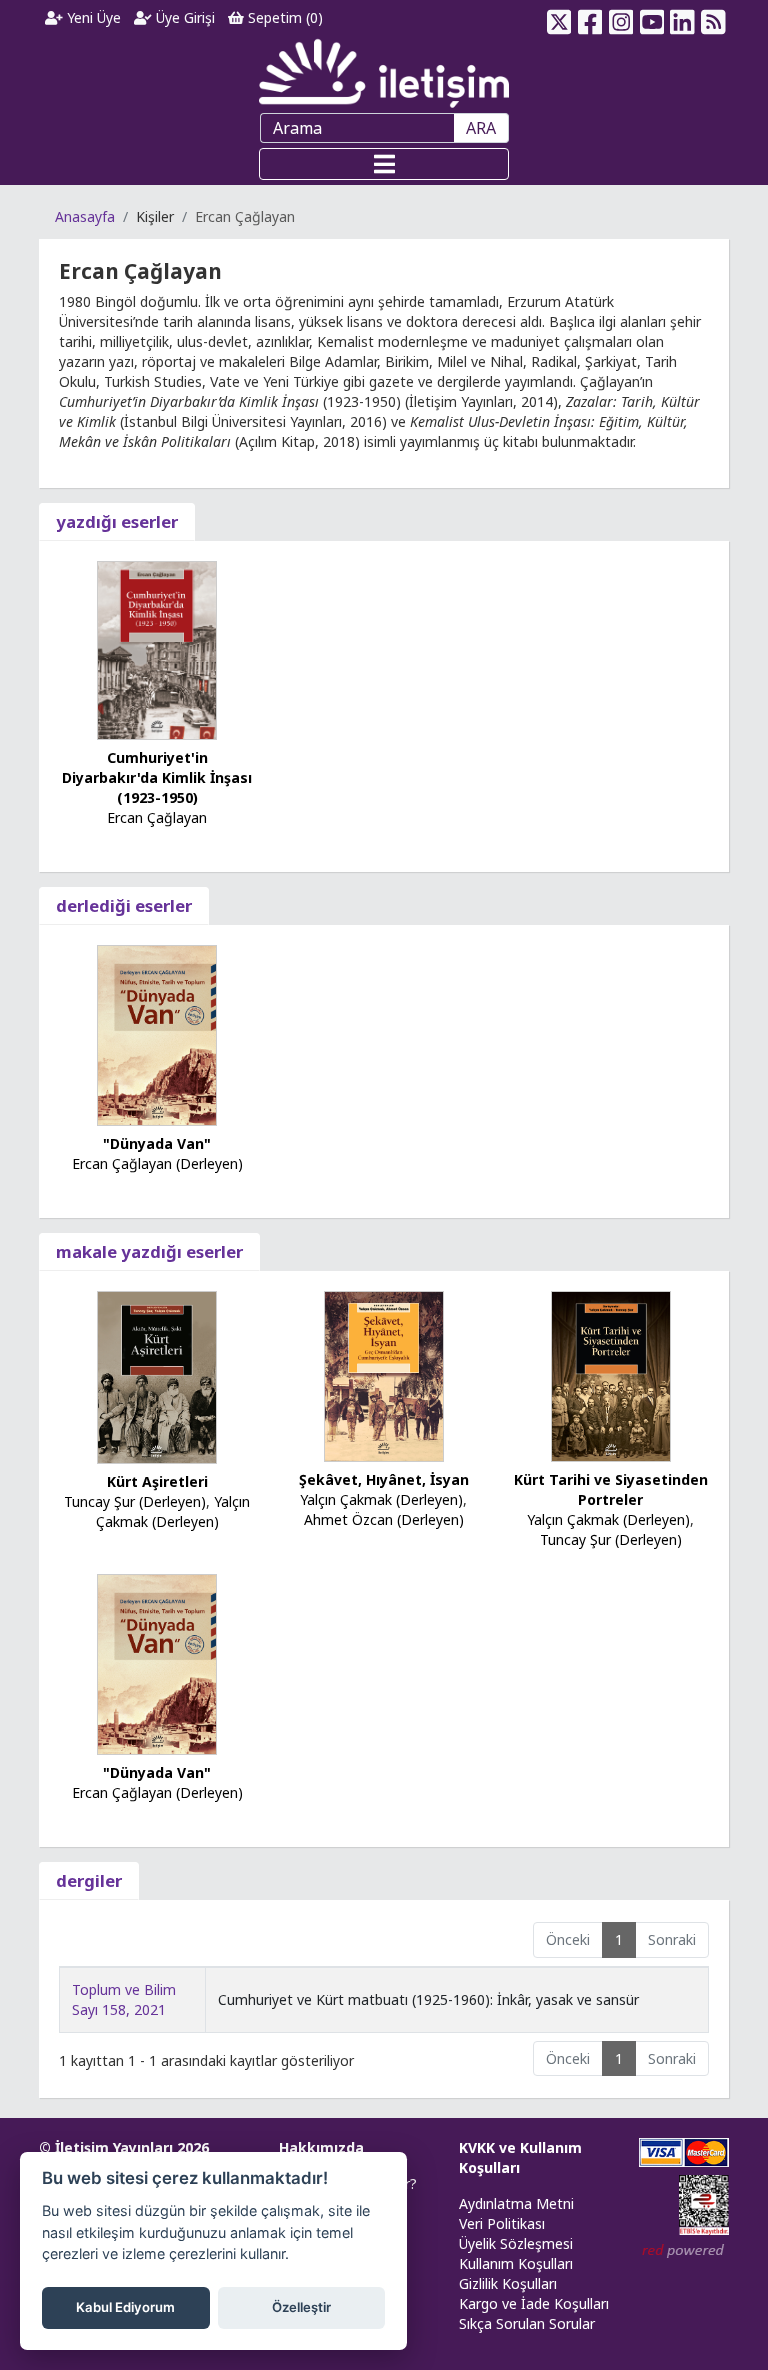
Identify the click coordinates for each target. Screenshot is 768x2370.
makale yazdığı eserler (149, 1251)
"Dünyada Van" (157, 1143)
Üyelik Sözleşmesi (516, 2243)
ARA (481, 128)
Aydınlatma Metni (516, 2203)
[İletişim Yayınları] (384, 72)
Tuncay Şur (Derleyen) (135, 1501)
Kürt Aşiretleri (157, 1481)
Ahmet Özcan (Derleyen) (384, 1519)
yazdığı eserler (117, 521)
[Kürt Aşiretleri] (157, 1375)
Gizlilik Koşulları (508, 2283)
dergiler (89, 1880)
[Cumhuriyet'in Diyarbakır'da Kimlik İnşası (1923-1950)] (157, 648)
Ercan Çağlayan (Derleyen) (157, 1163)
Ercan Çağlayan (157, 817)
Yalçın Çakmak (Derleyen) (173, 1511)
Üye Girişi (183, 17)
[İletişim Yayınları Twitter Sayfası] (559, 18)
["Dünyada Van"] (157, 1033)
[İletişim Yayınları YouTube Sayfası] (651, 18)
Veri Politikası (502, 2223)
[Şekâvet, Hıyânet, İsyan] (384, 1375)
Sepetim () (283, 17)
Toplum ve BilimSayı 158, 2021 (124, 1999)
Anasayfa (85, 216)
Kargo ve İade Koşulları (534, 2303)
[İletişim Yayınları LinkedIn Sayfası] (682, 18)
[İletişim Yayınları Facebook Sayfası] (590, 18)
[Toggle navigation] (384, 164)
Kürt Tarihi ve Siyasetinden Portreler (611, 1489)
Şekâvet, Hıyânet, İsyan (384, 1479)
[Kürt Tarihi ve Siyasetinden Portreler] (611, 1374)
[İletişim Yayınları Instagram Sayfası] (621, 18)
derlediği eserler (124, 905)
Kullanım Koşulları (516, 2263)
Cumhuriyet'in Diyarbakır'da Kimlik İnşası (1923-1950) (157, 777)
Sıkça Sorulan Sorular (527, 2323)
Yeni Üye (92, 17)
